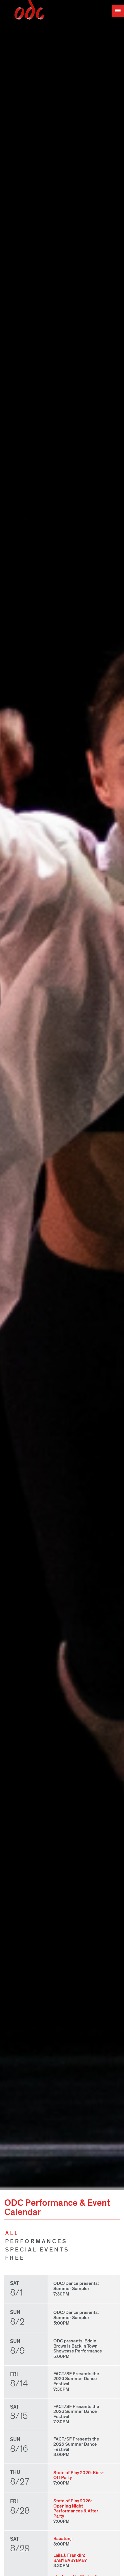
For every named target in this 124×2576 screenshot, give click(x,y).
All (12, 2233)
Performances (36, 2241)
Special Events (37, 2250)
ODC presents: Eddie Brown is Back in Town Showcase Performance (78, 2346)
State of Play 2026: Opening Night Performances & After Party (76, 2509)
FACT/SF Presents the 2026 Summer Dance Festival (76, 2379)
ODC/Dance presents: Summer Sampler (76, 2286)
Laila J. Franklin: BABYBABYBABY (70, 2558)
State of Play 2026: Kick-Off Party (79, 2475)
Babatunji (63, 2539)
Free (15, 2258)
